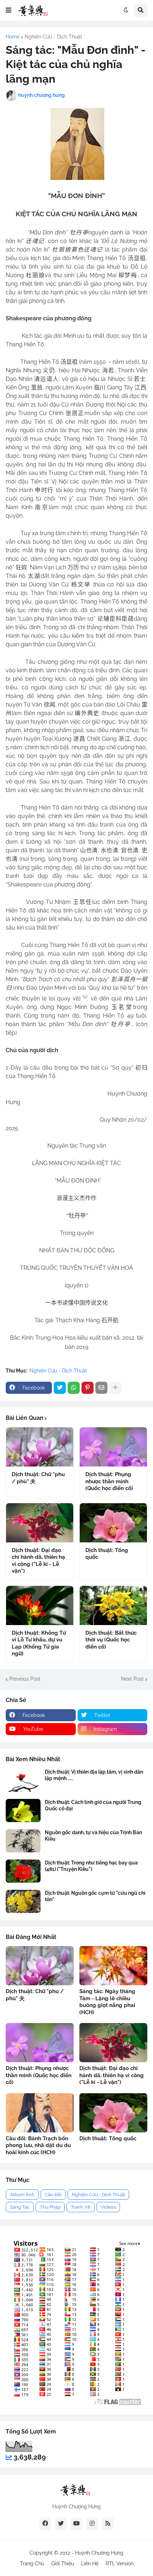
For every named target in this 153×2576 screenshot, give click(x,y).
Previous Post (25, 1679)
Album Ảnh (22, 2195)
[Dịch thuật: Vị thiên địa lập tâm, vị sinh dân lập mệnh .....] (23, 1780)
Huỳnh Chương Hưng (99, 2553)
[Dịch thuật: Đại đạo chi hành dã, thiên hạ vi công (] (40, 1523)
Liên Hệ (90, 2564)
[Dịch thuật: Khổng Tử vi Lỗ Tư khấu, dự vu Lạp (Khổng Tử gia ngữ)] (40, 1605)
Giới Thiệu (63, 2564)
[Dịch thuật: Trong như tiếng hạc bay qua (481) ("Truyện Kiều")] (23, 1871)
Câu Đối (53, 2195)
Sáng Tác (20, 2207)
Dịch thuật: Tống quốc (107, 1554)
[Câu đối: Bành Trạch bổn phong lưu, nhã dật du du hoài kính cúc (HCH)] (40, 2113)
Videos (108, 2207)
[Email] (101, 1388)
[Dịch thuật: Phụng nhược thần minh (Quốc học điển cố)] (113, 1447)
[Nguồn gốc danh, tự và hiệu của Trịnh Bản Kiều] (23, 1841)
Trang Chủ (32, 2564)
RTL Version (120, 2564)
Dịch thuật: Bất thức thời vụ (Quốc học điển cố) (111, 1640)
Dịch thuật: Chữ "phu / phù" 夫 (38, 1478)
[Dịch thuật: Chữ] (40, 1447)
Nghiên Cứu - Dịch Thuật (53, 37)
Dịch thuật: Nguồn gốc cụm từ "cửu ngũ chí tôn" (95, 1896)
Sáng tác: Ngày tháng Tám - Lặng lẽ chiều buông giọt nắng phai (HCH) (107, 2002)
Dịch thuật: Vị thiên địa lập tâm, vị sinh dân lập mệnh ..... (94, 1775)
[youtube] (76, 2524)
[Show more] (115, 1388)
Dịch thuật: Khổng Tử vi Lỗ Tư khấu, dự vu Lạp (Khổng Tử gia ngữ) (39, 1643)
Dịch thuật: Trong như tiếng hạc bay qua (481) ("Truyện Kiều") (91, 1866)
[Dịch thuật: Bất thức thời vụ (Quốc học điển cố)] (113, 1605)
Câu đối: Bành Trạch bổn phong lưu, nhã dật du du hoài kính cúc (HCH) (38, 2145)
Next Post (132, 1679)
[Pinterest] (88, 1388)
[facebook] (45, 2524)
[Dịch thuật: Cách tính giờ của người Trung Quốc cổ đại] (23, 1811)
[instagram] (92, 2524)
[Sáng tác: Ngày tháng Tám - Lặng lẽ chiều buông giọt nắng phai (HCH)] (113, 1966)
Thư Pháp (50, 2207)
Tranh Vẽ (81, 2207)
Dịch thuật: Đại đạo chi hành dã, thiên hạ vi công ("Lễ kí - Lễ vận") (38, 1561)
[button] (9, 10)
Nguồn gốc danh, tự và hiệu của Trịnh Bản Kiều (93, 1836)
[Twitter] (60, 1388)
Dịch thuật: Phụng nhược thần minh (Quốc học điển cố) (109, 1481)
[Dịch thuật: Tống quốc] (113, 1523)
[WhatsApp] (74, 1388)
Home (13, 37)
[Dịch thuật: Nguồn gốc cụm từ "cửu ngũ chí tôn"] (23, 1901)
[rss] (108, 2524)
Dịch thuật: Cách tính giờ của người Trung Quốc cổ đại (93, 1805)
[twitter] (61, 2524)
